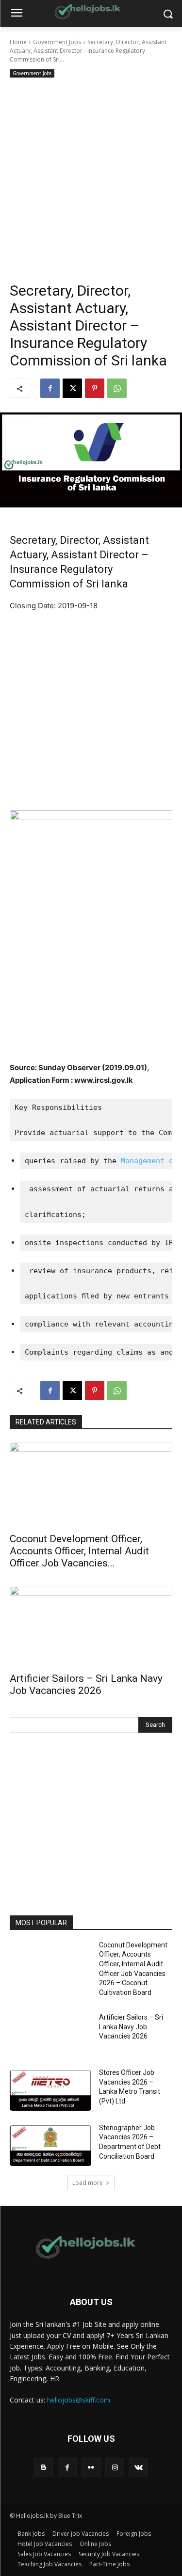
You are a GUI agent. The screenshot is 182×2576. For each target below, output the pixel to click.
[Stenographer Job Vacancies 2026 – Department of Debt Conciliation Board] (50, 2146)
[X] (72, 388)
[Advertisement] (91, 176)
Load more (88, 2183)
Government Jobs (57, 42)
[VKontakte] (139, 2468)
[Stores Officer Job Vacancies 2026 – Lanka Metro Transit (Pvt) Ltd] (50, 2090)
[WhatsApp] (117, 388)
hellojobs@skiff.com (79, 2400)
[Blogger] (43, 2468)
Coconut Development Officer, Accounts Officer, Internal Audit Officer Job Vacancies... (79, 1551)
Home (18, 42)
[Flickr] (91, 2468)
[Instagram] (115, 2468)
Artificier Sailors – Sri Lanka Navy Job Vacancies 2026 (86, 1684)
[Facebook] (50, 388)
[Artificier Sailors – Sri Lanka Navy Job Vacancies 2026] (91, 1626)
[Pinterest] (95, 388)
